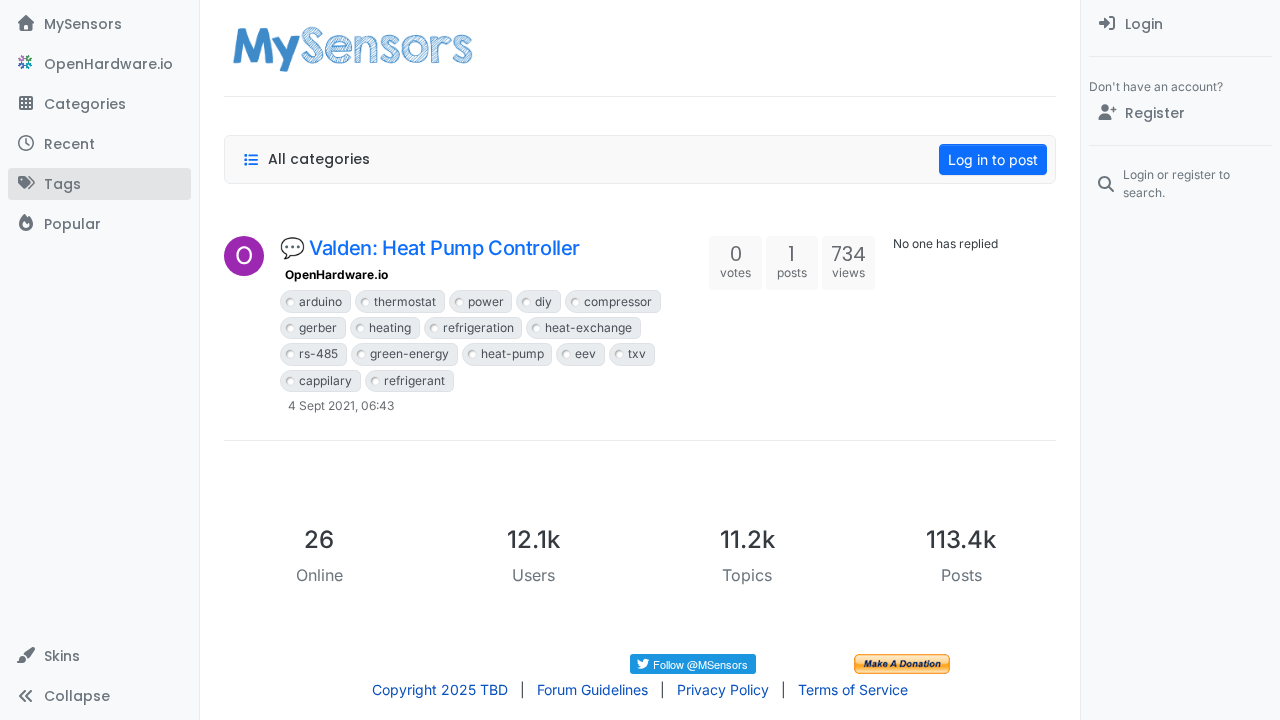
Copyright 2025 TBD (440, 689)
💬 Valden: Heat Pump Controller (430, 248)
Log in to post (993, 159)
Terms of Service (853, 689)
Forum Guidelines (592, 689)
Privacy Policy (723, 689)
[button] (99, 656)
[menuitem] (1180, 24)
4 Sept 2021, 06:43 (341, 405)
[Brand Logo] (352, 48)
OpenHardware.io (336, 274)
